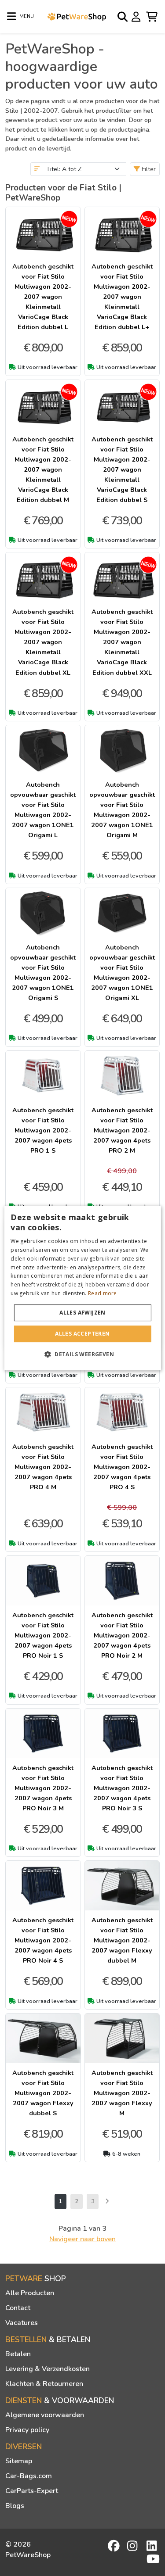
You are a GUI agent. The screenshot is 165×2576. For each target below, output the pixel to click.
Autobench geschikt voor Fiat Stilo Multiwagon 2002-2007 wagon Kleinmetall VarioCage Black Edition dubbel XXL (122, 642)
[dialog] (82, 1288)
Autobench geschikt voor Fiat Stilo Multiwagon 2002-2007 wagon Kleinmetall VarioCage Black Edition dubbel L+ (122, 297)
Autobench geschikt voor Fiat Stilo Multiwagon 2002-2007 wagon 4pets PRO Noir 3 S (122, 1788)
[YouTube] (153, 2559)
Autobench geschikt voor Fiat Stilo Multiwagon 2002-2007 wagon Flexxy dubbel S (43, 2093)
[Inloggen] (137, 16)
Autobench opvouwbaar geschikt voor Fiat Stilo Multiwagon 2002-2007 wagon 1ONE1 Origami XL (122, 973)
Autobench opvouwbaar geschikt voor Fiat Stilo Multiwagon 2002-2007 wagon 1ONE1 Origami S (43, 973)
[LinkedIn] (153, 2546)
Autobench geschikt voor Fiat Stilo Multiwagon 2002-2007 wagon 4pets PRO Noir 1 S (43, 1635)
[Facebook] (114, 2546)
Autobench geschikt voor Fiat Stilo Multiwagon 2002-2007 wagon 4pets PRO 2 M (122, 1130)
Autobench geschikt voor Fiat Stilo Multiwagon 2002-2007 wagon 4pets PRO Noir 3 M (43, 1788)
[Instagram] (134, 2546)
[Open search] (123, 17)
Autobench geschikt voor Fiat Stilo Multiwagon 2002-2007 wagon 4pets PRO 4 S (122, 1467)
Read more (103, 1293)
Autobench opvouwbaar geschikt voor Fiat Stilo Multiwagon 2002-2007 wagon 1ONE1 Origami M (122, 810)
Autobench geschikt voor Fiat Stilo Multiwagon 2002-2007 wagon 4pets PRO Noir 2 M (122, 1635)
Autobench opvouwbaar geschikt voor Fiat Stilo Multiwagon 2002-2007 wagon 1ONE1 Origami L (43, 810)
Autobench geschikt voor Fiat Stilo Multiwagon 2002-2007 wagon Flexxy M (122, 2093)
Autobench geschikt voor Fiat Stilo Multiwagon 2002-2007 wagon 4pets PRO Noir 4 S (43, 1940)
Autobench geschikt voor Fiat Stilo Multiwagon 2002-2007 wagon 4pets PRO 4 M (43, 1467)
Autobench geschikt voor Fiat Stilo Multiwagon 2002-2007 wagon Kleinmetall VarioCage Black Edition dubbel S (122, 469)
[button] (82, 1354)
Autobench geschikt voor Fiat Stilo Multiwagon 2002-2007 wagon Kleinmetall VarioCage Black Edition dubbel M (43, 469)
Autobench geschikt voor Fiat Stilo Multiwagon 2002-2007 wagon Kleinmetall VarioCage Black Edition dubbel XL (43, 642)
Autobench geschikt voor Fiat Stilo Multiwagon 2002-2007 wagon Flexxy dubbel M (122, 1940)
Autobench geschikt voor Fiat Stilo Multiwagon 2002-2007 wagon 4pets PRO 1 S (43, 1130)
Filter (148, 169)
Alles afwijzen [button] (82, 1313)
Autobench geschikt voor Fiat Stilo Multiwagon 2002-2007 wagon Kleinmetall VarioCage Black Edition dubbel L (43, 297)
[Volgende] (107, 2202)
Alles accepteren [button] (82, 1334)
